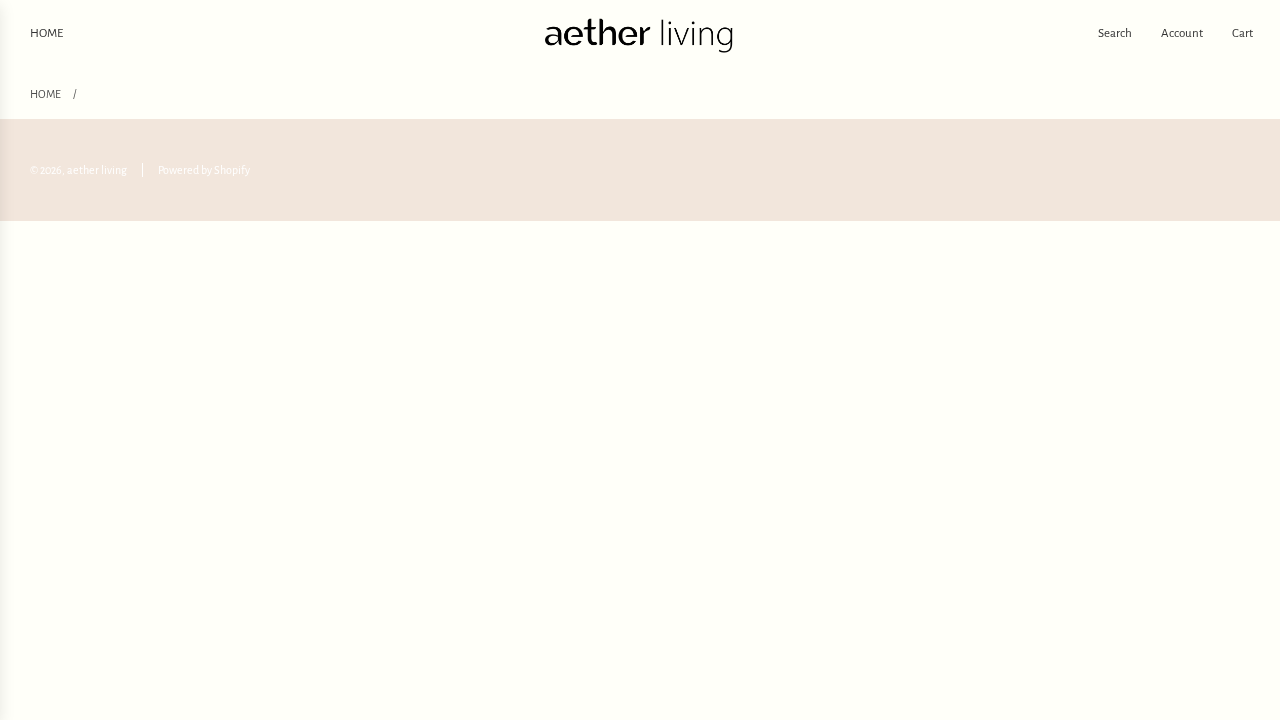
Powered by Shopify (204, 170)
